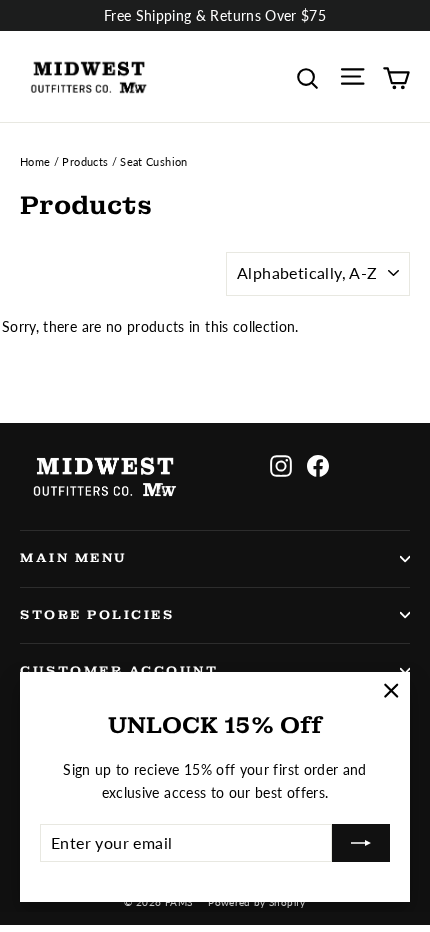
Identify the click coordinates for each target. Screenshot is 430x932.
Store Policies (97, 615)
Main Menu (74, 558)
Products (85, 161)
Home (35, 161)
